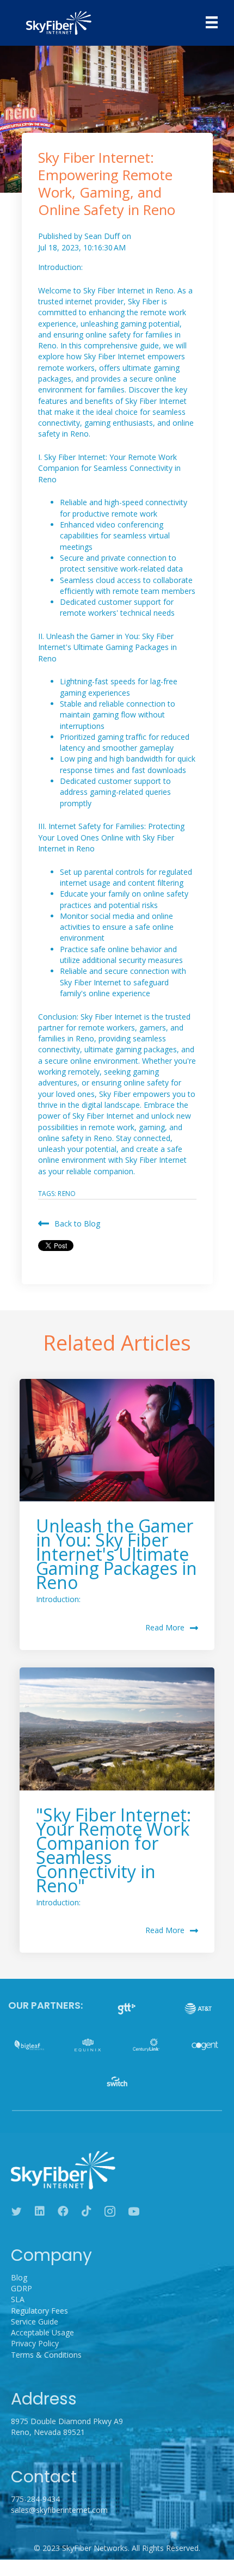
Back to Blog (77, 1223)
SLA (18, 2299)
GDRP (21, 2288)
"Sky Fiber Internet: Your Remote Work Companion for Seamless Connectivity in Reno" (113, 1850)
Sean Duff (103, 236)
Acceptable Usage (42, 2332)
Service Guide (35, 2322)
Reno (67, 1194)
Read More (165, 1627)
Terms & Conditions (46, 2355)
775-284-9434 (35, 2499)
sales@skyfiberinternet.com (59, 2510)
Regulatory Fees (39, 2311)
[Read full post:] (117, 1729)
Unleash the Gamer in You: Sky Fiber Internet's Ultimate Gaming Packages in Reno (116, 1554)
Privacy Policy (35, 2343)
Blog (19, 2277)
